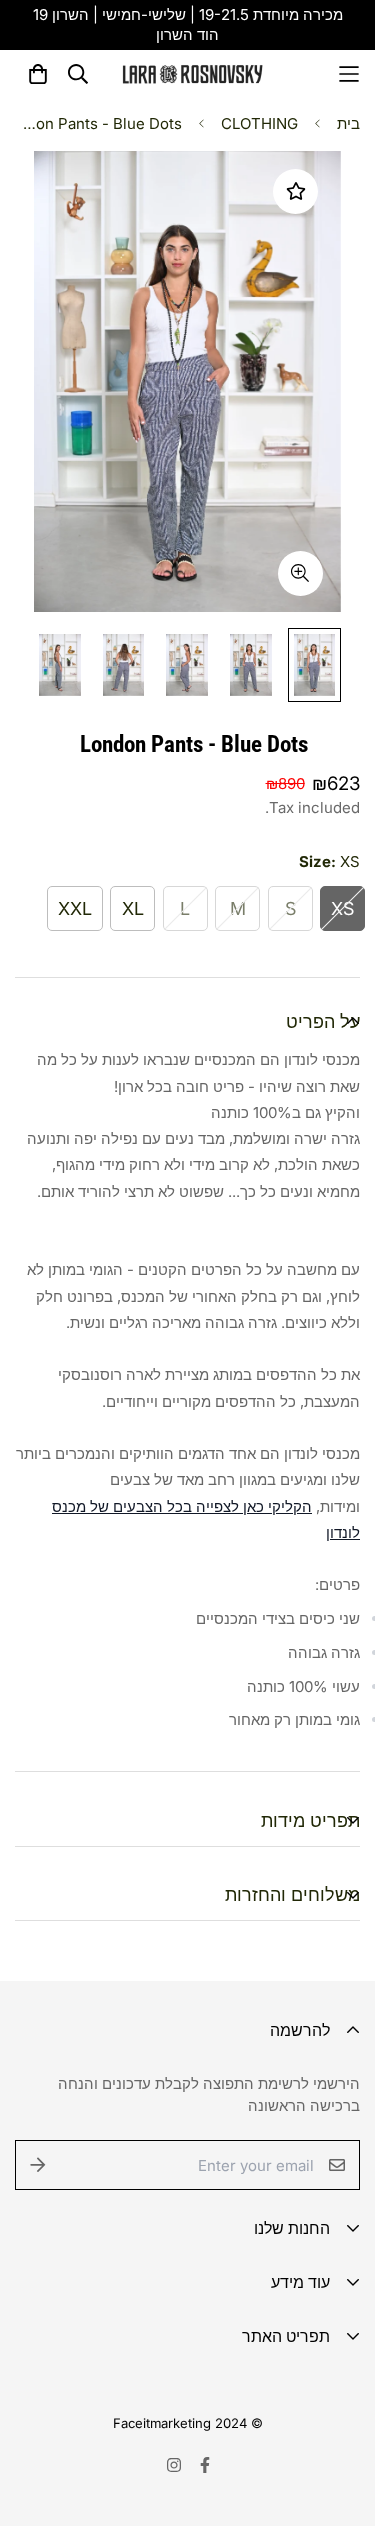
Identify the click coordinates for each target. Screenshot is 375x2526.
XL (133, 908)
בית (348, 123)
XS (342, 908)
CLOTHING (259, 123)
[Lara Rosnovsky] (192, 74)
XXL (75, 908)
